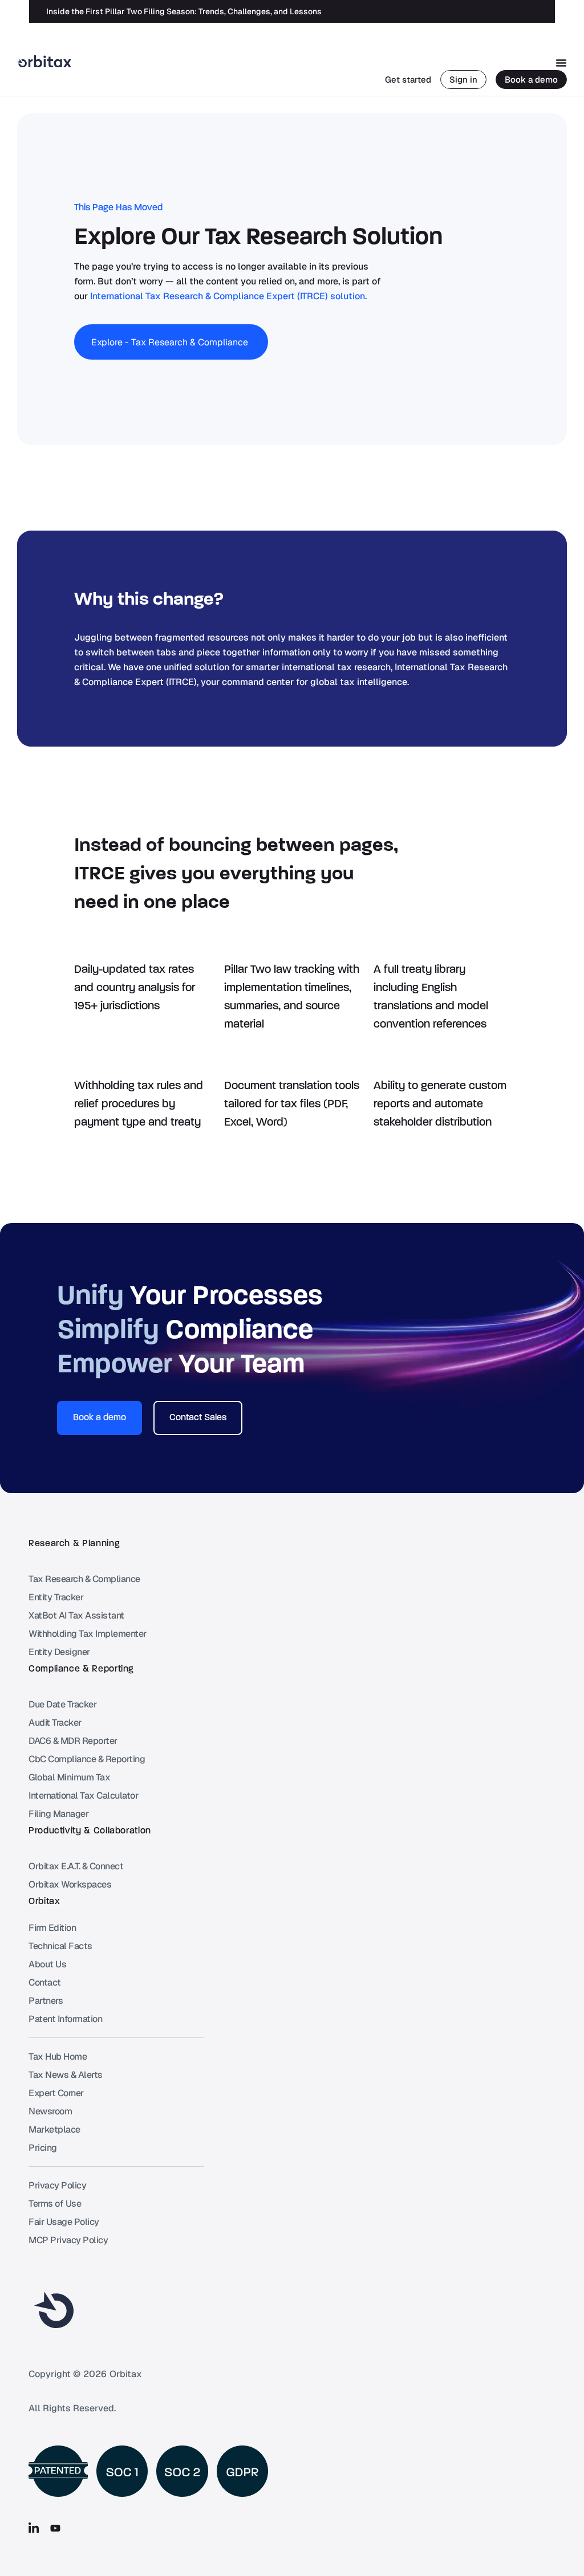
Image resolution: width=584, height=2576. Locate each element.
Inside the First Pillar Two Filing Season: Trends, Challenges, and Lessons (184, 11)
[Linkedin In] (34, 2528)
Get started (408, 80)
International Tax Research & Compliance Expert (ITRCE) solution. (228, 296)
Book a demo (531, 80)
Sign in (463, 80)
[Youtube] (55, 2528)
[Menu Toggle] (561, 63)
